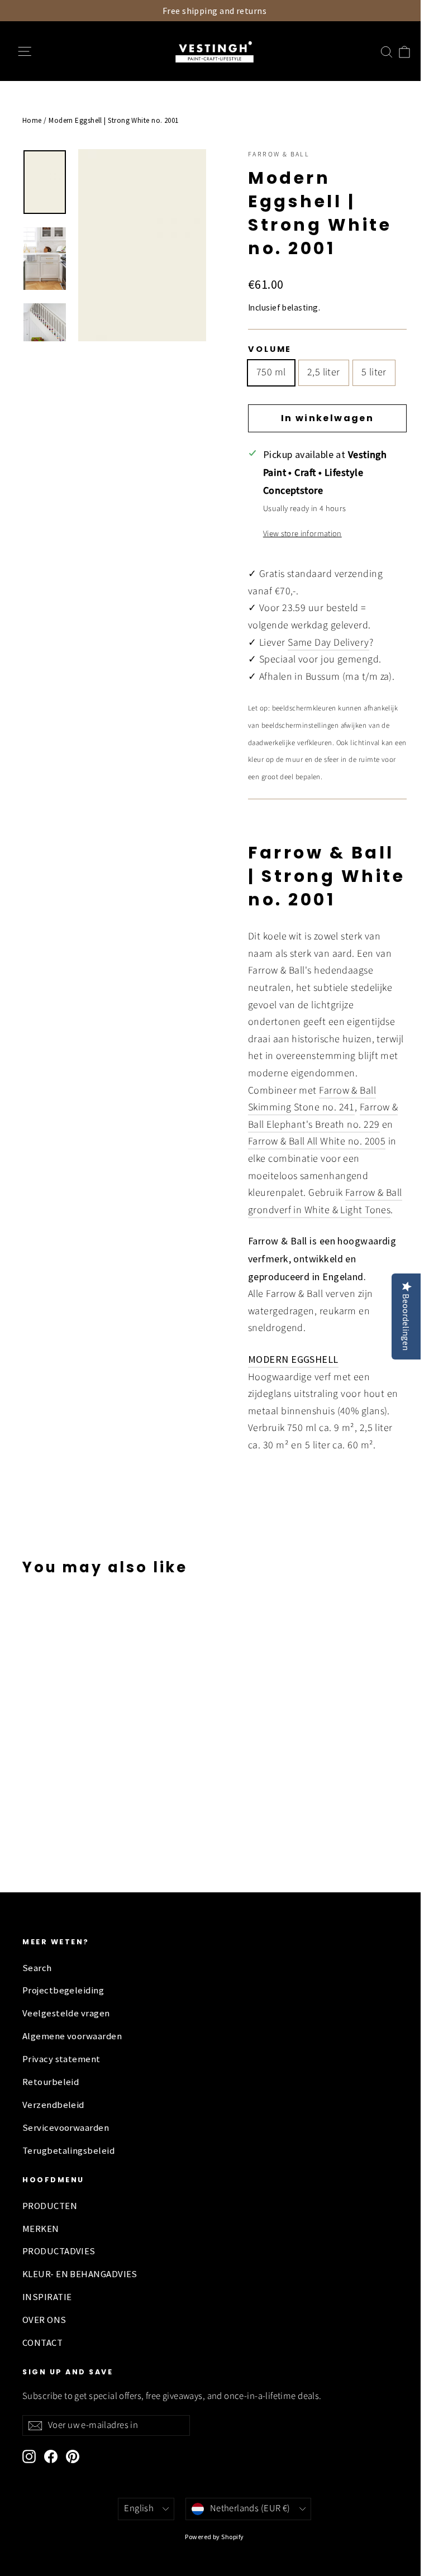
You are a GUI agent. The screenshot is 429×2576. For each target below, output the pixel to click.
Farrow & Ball (279, 154)
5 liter (374, 372)
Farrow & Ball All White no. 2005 (317, 1141)
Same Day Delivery (328, 643)
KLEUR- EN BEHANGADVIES (80, 2274)
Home (32, 120)
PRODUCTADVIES (59, 2251)
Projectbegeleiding (63, 1990)
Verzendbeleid (53, 2105)
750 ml (271, 372)
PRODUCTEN (50, 2206)
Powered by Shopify (214, 2537)
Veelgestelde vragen (66, 2013)
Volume (270, 349)
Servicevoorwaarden (66, 2128)
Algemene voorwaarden (72, 2036)
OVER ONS (44, 2320)
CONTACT (42, 2343)
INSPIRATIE (47, 2297)
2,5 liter (324, 372)
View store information (302, 534)
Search (37, 1968)
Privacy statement (61, 2059)
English (139, 2508)
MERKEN (41, 2229)
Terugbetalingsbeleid (68, 2151)
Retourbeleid (51, 2082)
